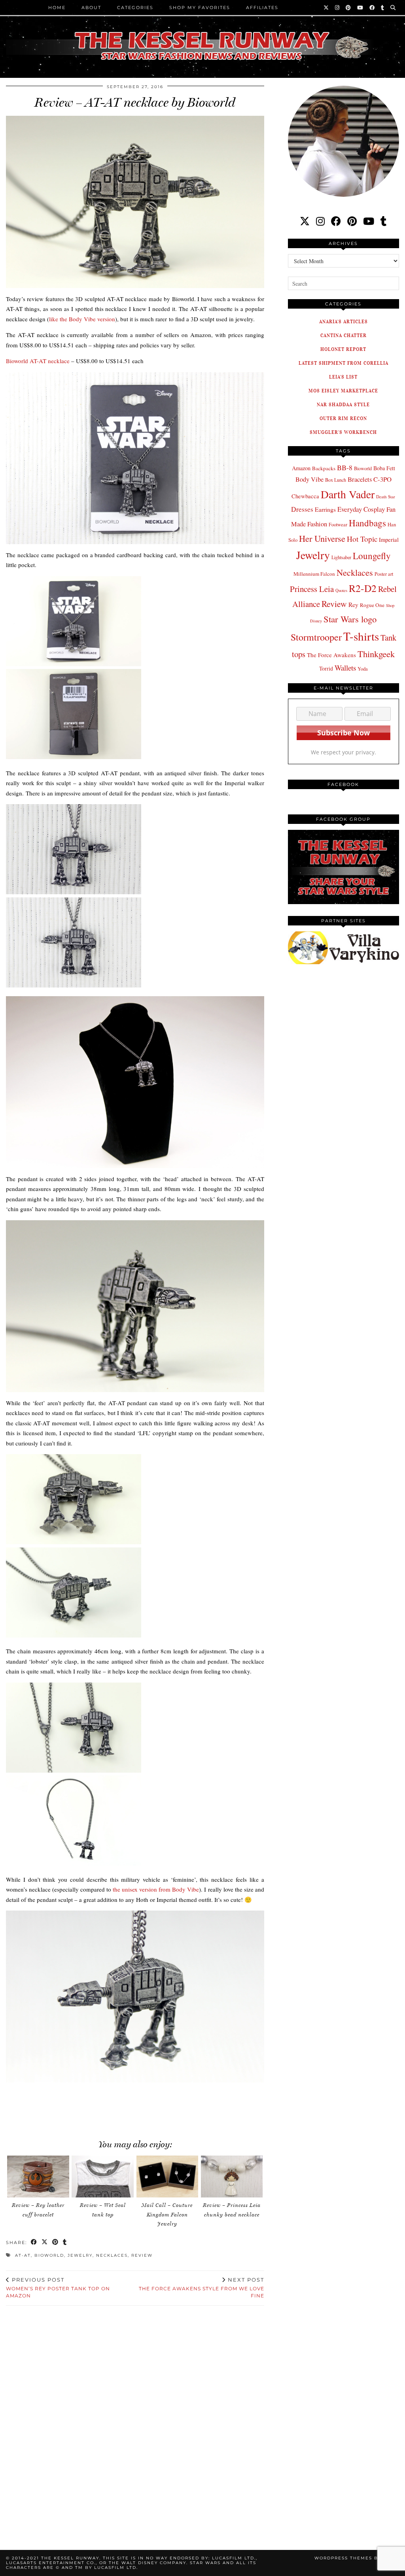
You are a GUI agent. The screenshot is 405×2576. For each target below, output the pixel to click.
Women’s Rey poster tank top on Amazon (58, 2288)
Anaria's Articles (343, 321)
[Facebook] (372, 8)
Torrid (326, 668)
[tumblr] (383, 8)
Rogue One (372, 605)
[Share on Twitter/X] (45, 2243)
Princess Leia (312, 589)
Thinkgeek (376, 654)
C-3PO (382, 479)
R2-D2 (363, 588)
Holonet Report (343, 349)
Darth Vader (348, 494)
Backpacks (324, 468)
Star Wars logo (350, 619)
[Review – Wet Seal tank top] (103, 2177)
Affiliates (262, 8)
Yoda (363, 669)
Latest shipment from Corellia (343, 363)
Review (142, 2255)
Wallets (345, 668)
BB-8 (345, 467)
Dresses (302, 509)
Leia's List (343, 377)
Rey (353, 605)
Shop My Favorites (200, 8)
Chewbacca (305, 496)
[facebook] (336, 221)
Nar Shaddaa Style (343, 404)
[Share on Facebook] (34, 2243)
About (91, 8)
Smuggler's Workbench (343, 432)
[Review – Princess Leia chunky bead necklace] (232, 2177)
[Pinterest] (349, 8)
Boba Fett (384, 468)
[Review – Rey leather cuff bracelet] (38, 2177)
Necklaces (112, 2255)
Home (57, 8)
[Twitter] (326, 8)
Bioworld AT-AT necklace (38, 361)
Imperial (389, 540)
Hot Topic (362, 539)
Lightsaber (341, 557)
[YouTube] (361, 8)
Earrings (325, 509)
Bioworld (49, 2255)
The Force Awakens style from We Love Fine (201, 2288)
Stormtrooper (316, 637)
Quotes (341, 590)
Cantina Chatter (343, 335)
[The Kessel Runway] (202, 36)
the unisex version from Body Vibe (156, 1889)
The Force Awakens (331, 655)
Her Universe (322, 538)
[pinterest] (352, 221)
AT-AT (23, 2255)
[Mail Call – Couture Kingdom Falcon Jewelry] (167, 2177)
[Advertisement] (142, 2106)
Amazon (301, 468)
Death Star (386, 497)
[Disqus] (135, 2418)
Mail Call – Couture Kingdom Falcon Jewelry (167, 2214)
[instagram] (320, 221)
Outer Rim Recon (343, 418)
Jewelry (80, 2255)
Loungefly (372, 556)
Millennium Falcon (314, 574)
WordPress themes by (357, 2558)
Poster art (384, 574)
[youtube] (369, 221)
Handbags (367, 523)
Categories (135, 8)
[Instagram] (338, 8)
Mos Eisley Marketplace (343, 391)
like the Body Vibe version (82, 319)
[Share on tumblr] (65, 2243)
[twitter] (305, 221)
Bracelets (360, 479)
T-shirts (361, 636)
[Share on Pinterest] (56, 2243)
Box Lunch (336, 480)
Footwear (338, 524)
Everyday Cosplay (361, 509)
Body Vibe (309, 479)
